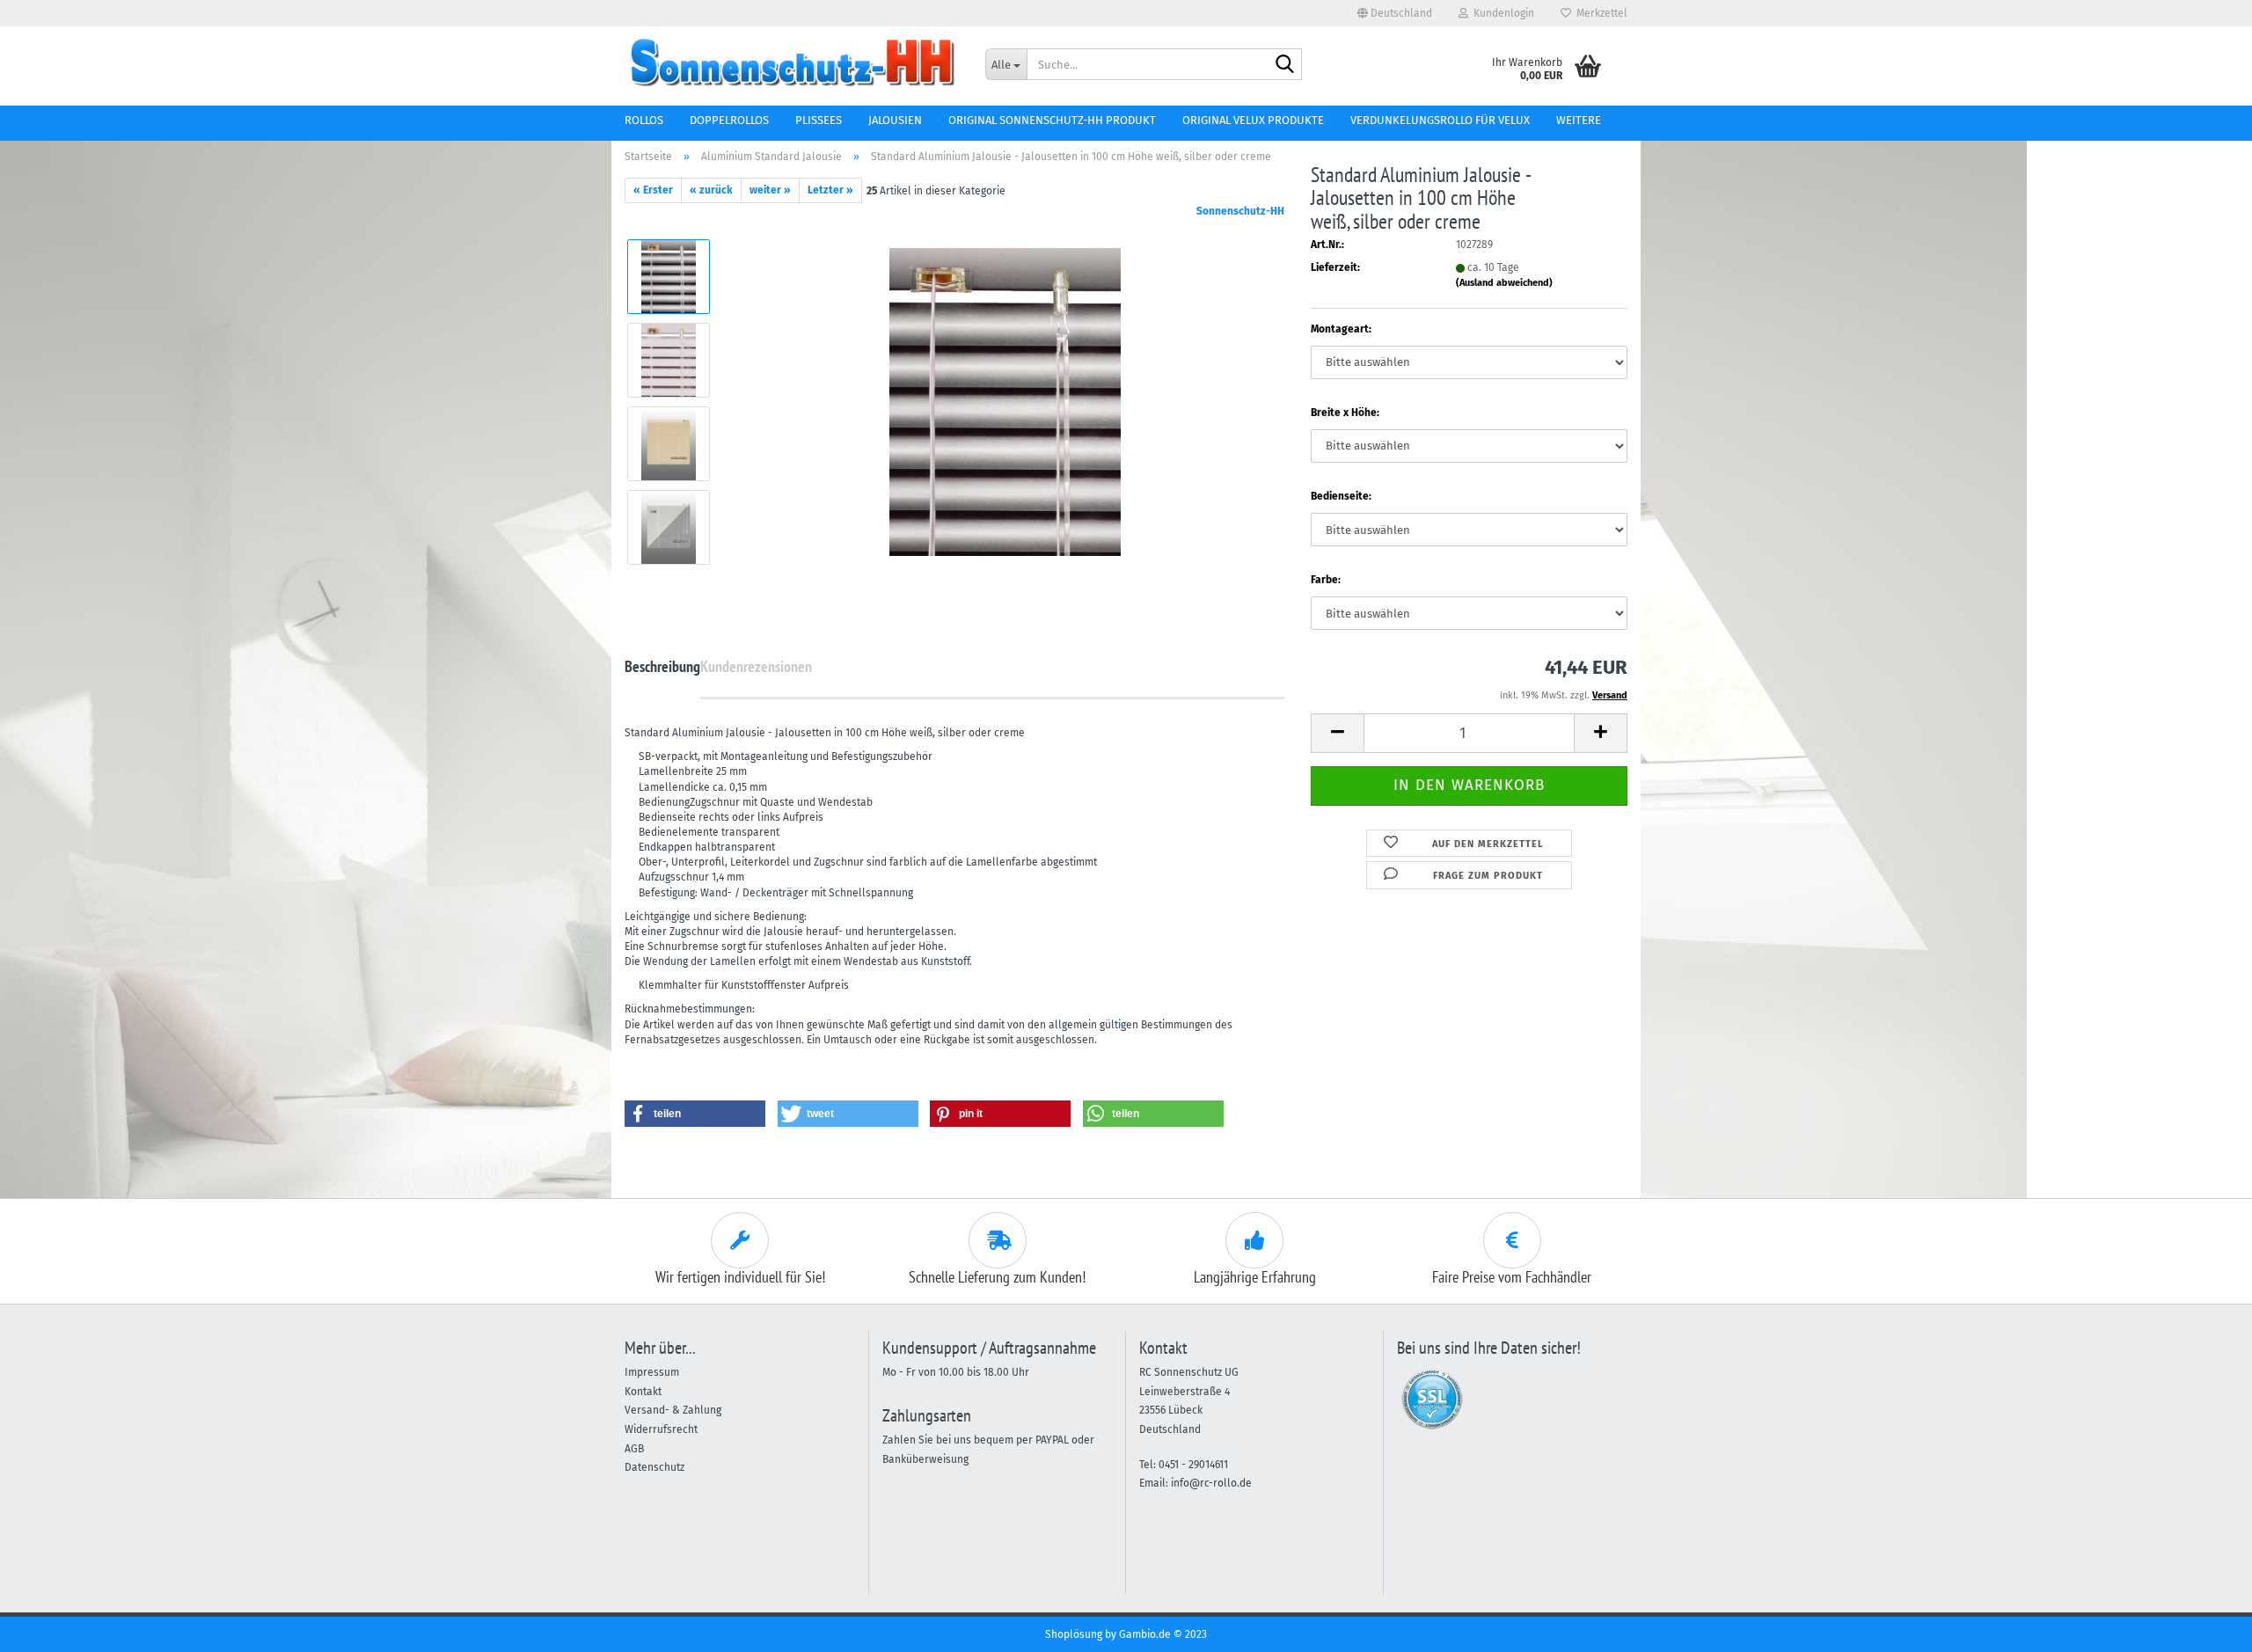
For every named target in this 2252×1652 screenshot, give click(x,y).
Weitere (1579, 120)
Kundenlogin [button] (1501, 13)
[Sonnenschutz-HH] (792, 62)
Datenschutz (654, 1467)
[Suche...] (1285, 65)
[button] (1395, 13)
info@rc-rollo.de (1211, 1483)
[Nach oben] (2204, 1626)
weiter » (770, 190)
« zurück (711, 190)
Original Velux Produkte (1253, 120)
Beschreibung (662, 666)
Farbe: (1326, 580)
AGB (634, 1449)
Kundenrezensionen (756, 666)
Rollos (644, 120)
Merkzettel (1599, 13)
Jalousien (895, 120)
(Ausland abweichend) (1504, 283)
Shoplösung (1074, 1634)
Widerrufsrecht (661, 1429)
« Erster (653, 190)
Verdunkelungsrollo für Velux (1440, 120)
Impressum (652, 1372)
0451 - (1174, 1465)
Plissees (819, 120)
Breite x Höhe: (1345, 413)
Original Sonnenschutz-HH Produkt (1052, 120)
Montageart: (1341, 329)
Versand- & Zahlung (673, 1410)
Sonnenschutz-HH (1240, 211)
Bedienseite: (1341, 496)
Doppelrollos (729, 120)
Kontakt (643, 1392)
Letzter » (830, 190)
